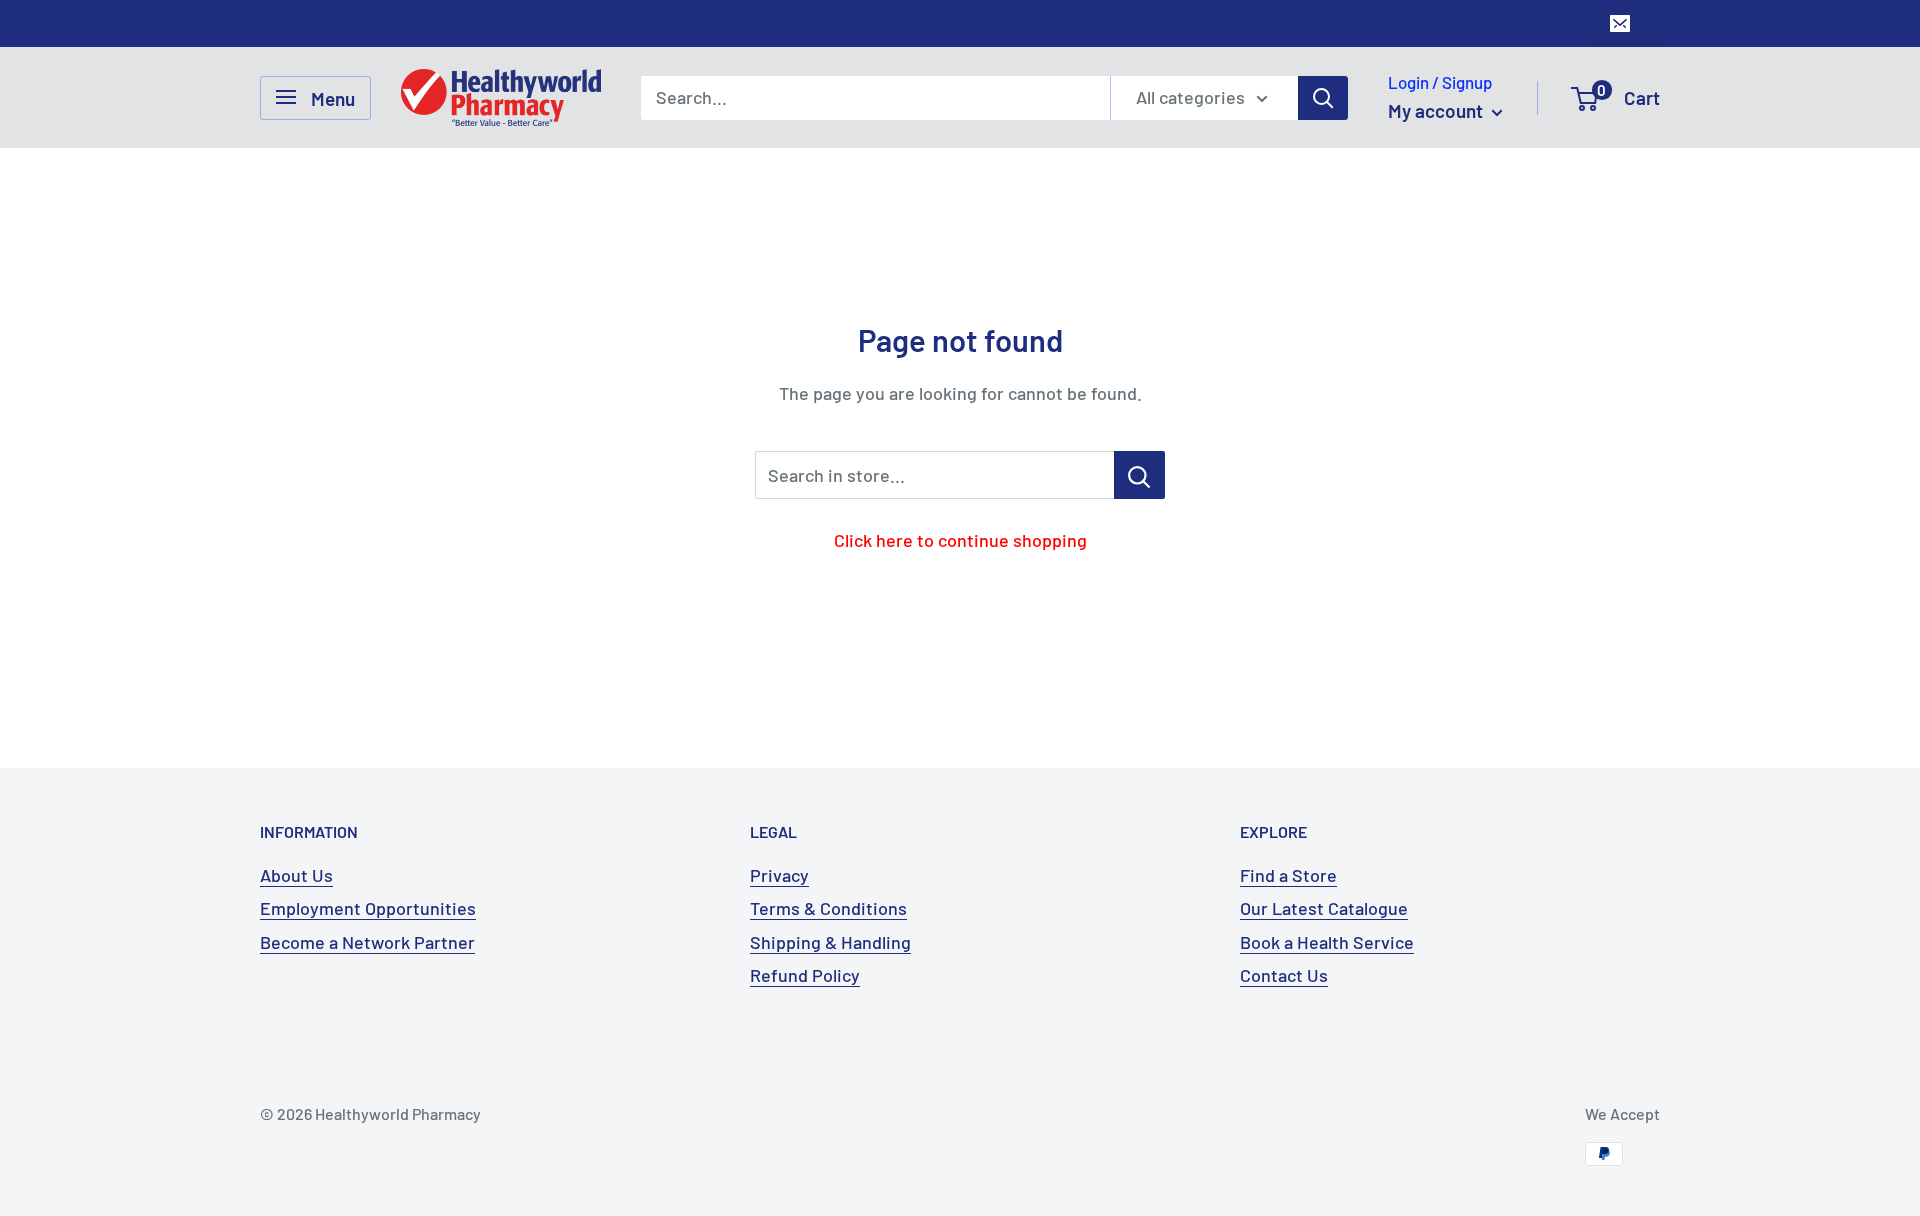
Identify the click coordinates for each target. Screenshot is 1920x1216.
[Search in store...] (1139, 475)
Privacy (779, 875)
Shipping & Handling (830, 942)
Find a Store (1288, 875)
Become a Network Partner (367, 942)
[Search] (1323, 97)
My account (1437, 110)
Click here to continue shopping (960, 540)
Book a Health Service (1327, 942)
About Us (296, 875)
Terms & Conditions (828, 908)
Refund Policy (805, 975)
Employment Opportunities (368, 908)
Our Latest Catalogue (1324, 908)
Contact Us (1284, 975)
